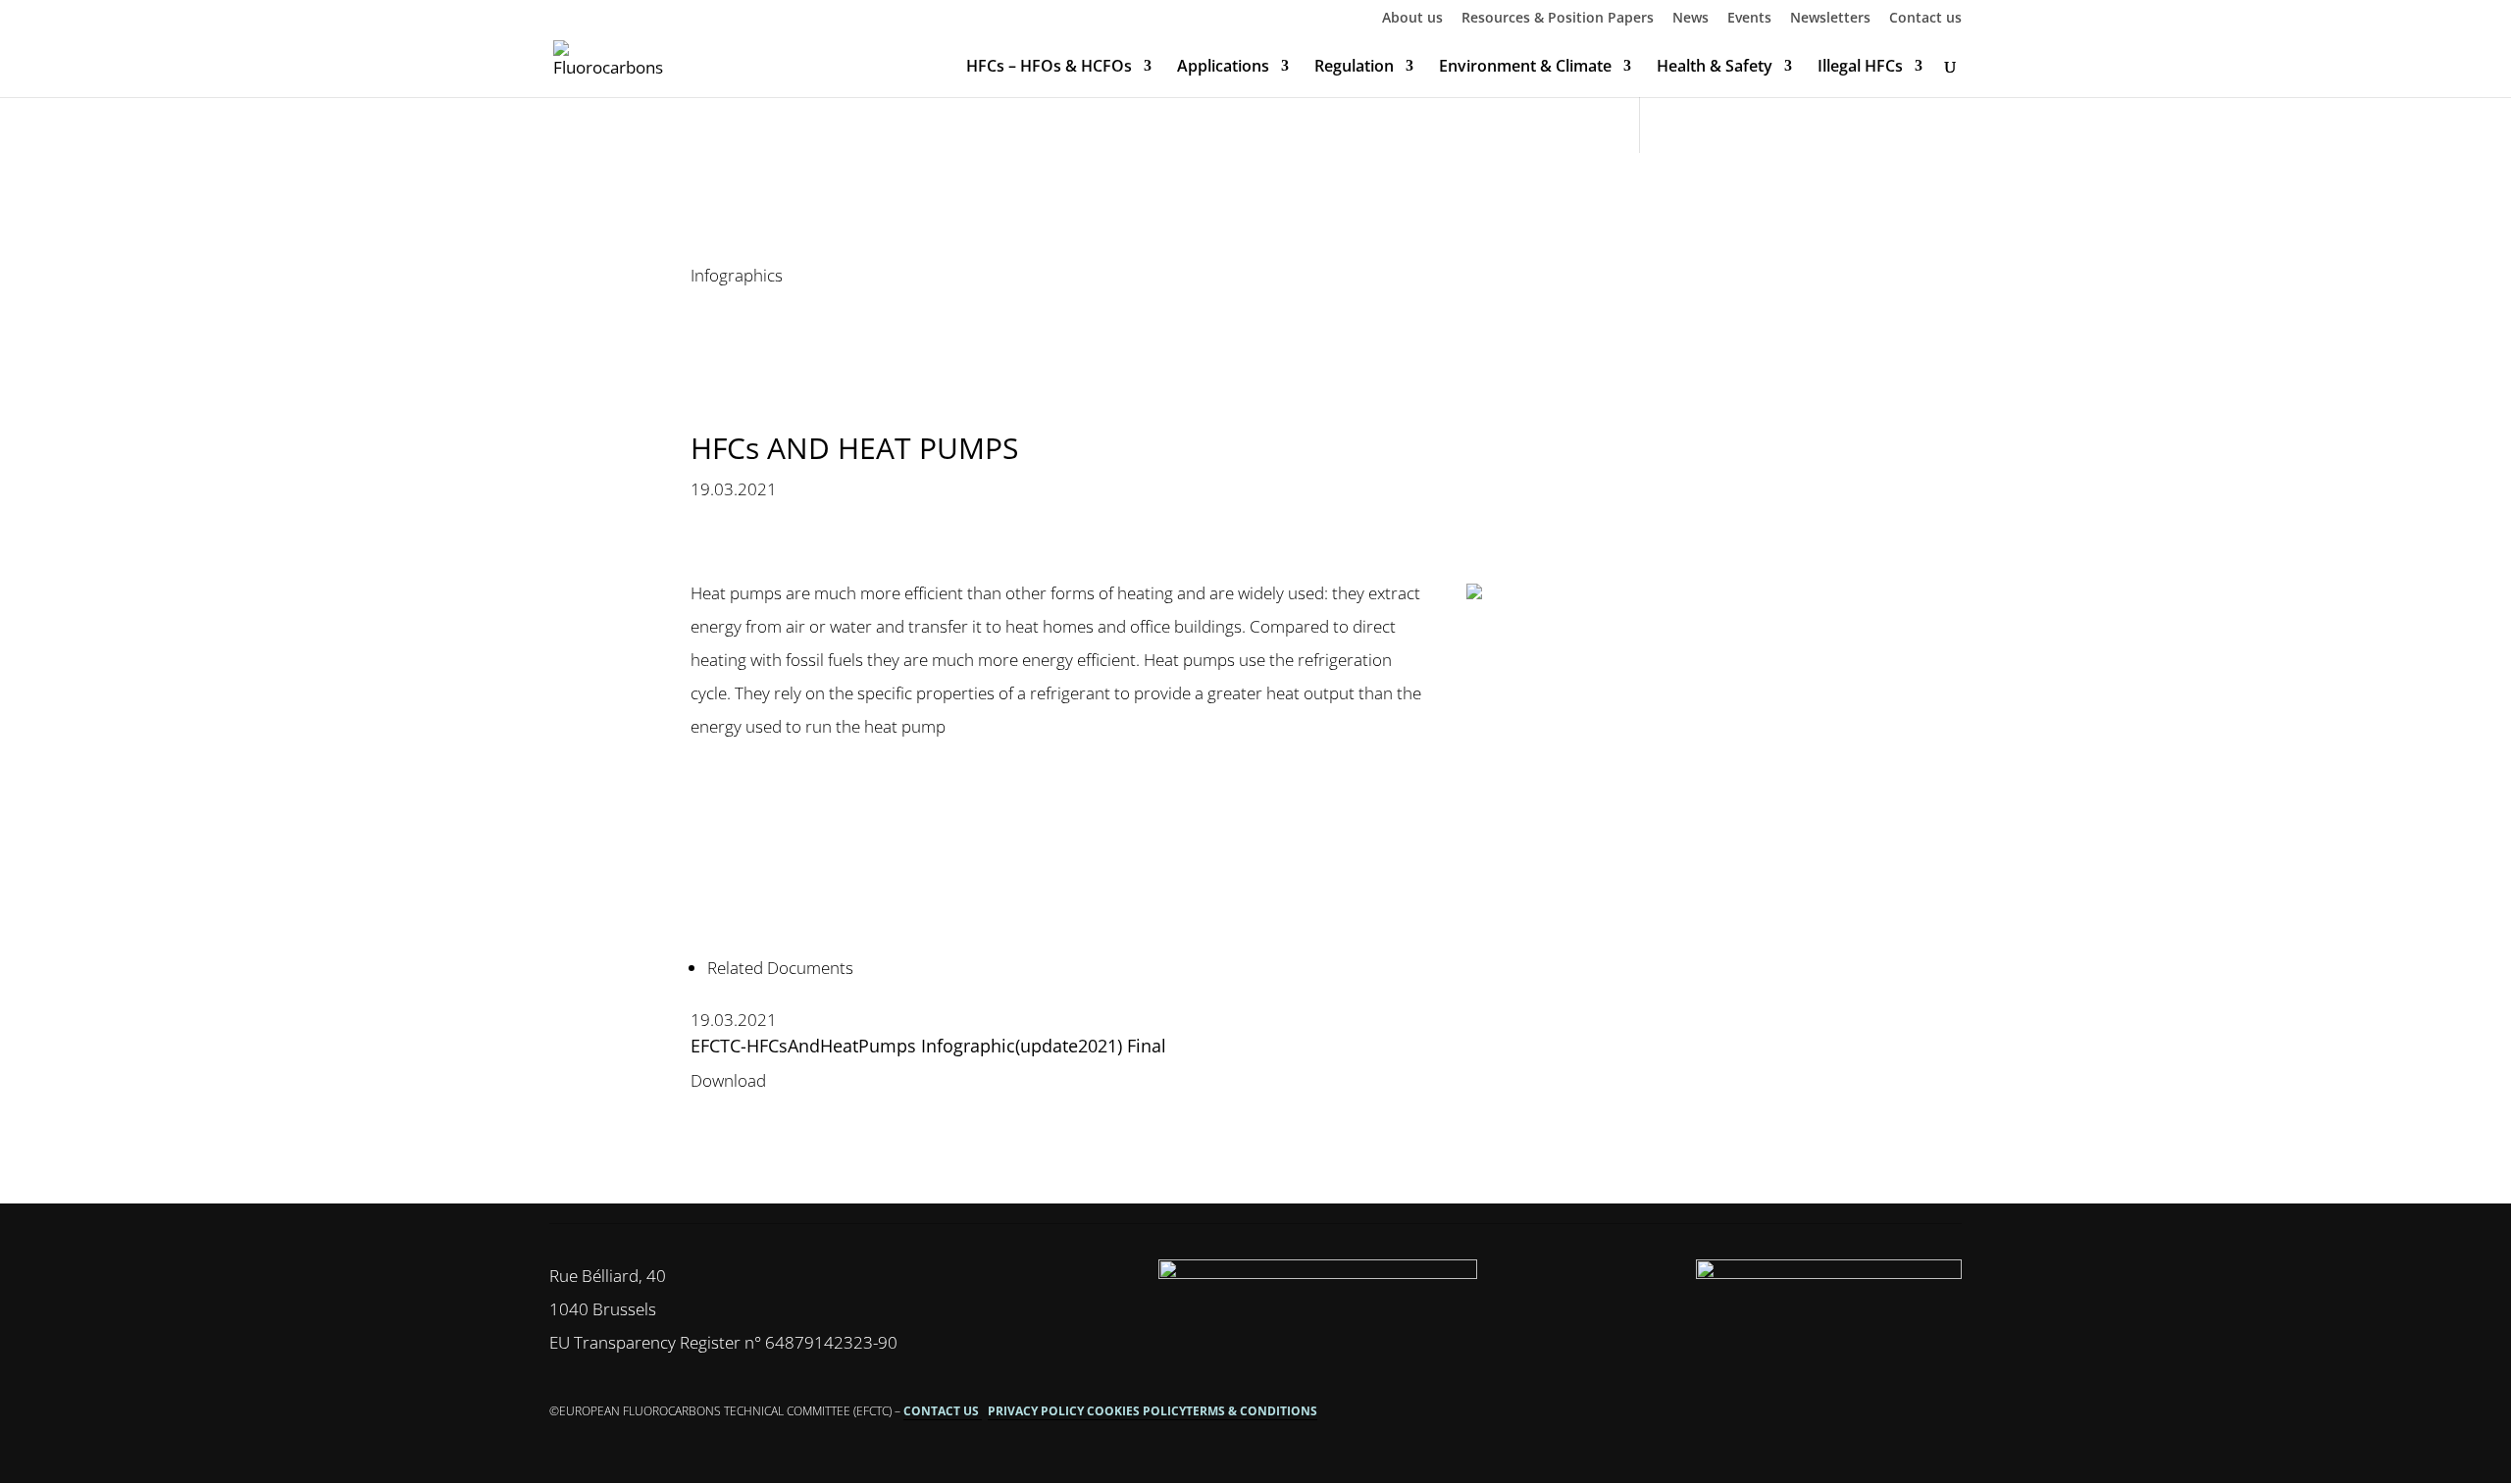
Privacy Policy (1037, 1411)
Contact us (1925, 19)
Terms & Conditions (1252, 1411)
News (1691, 19)
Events (1749, 19)
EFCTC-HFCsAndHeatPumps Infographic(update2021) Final (928, 1046)
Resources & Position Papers (1558, 19)
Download (728, 1080)
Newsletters (1830, 19)
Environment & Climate (1525, 68)
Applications (1223, 68)
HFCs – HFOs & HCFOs (1049, 68)
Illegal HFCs (1860, 68)
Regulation (1354, 68)
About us (1412, 19)
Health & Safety (1715, 68)
